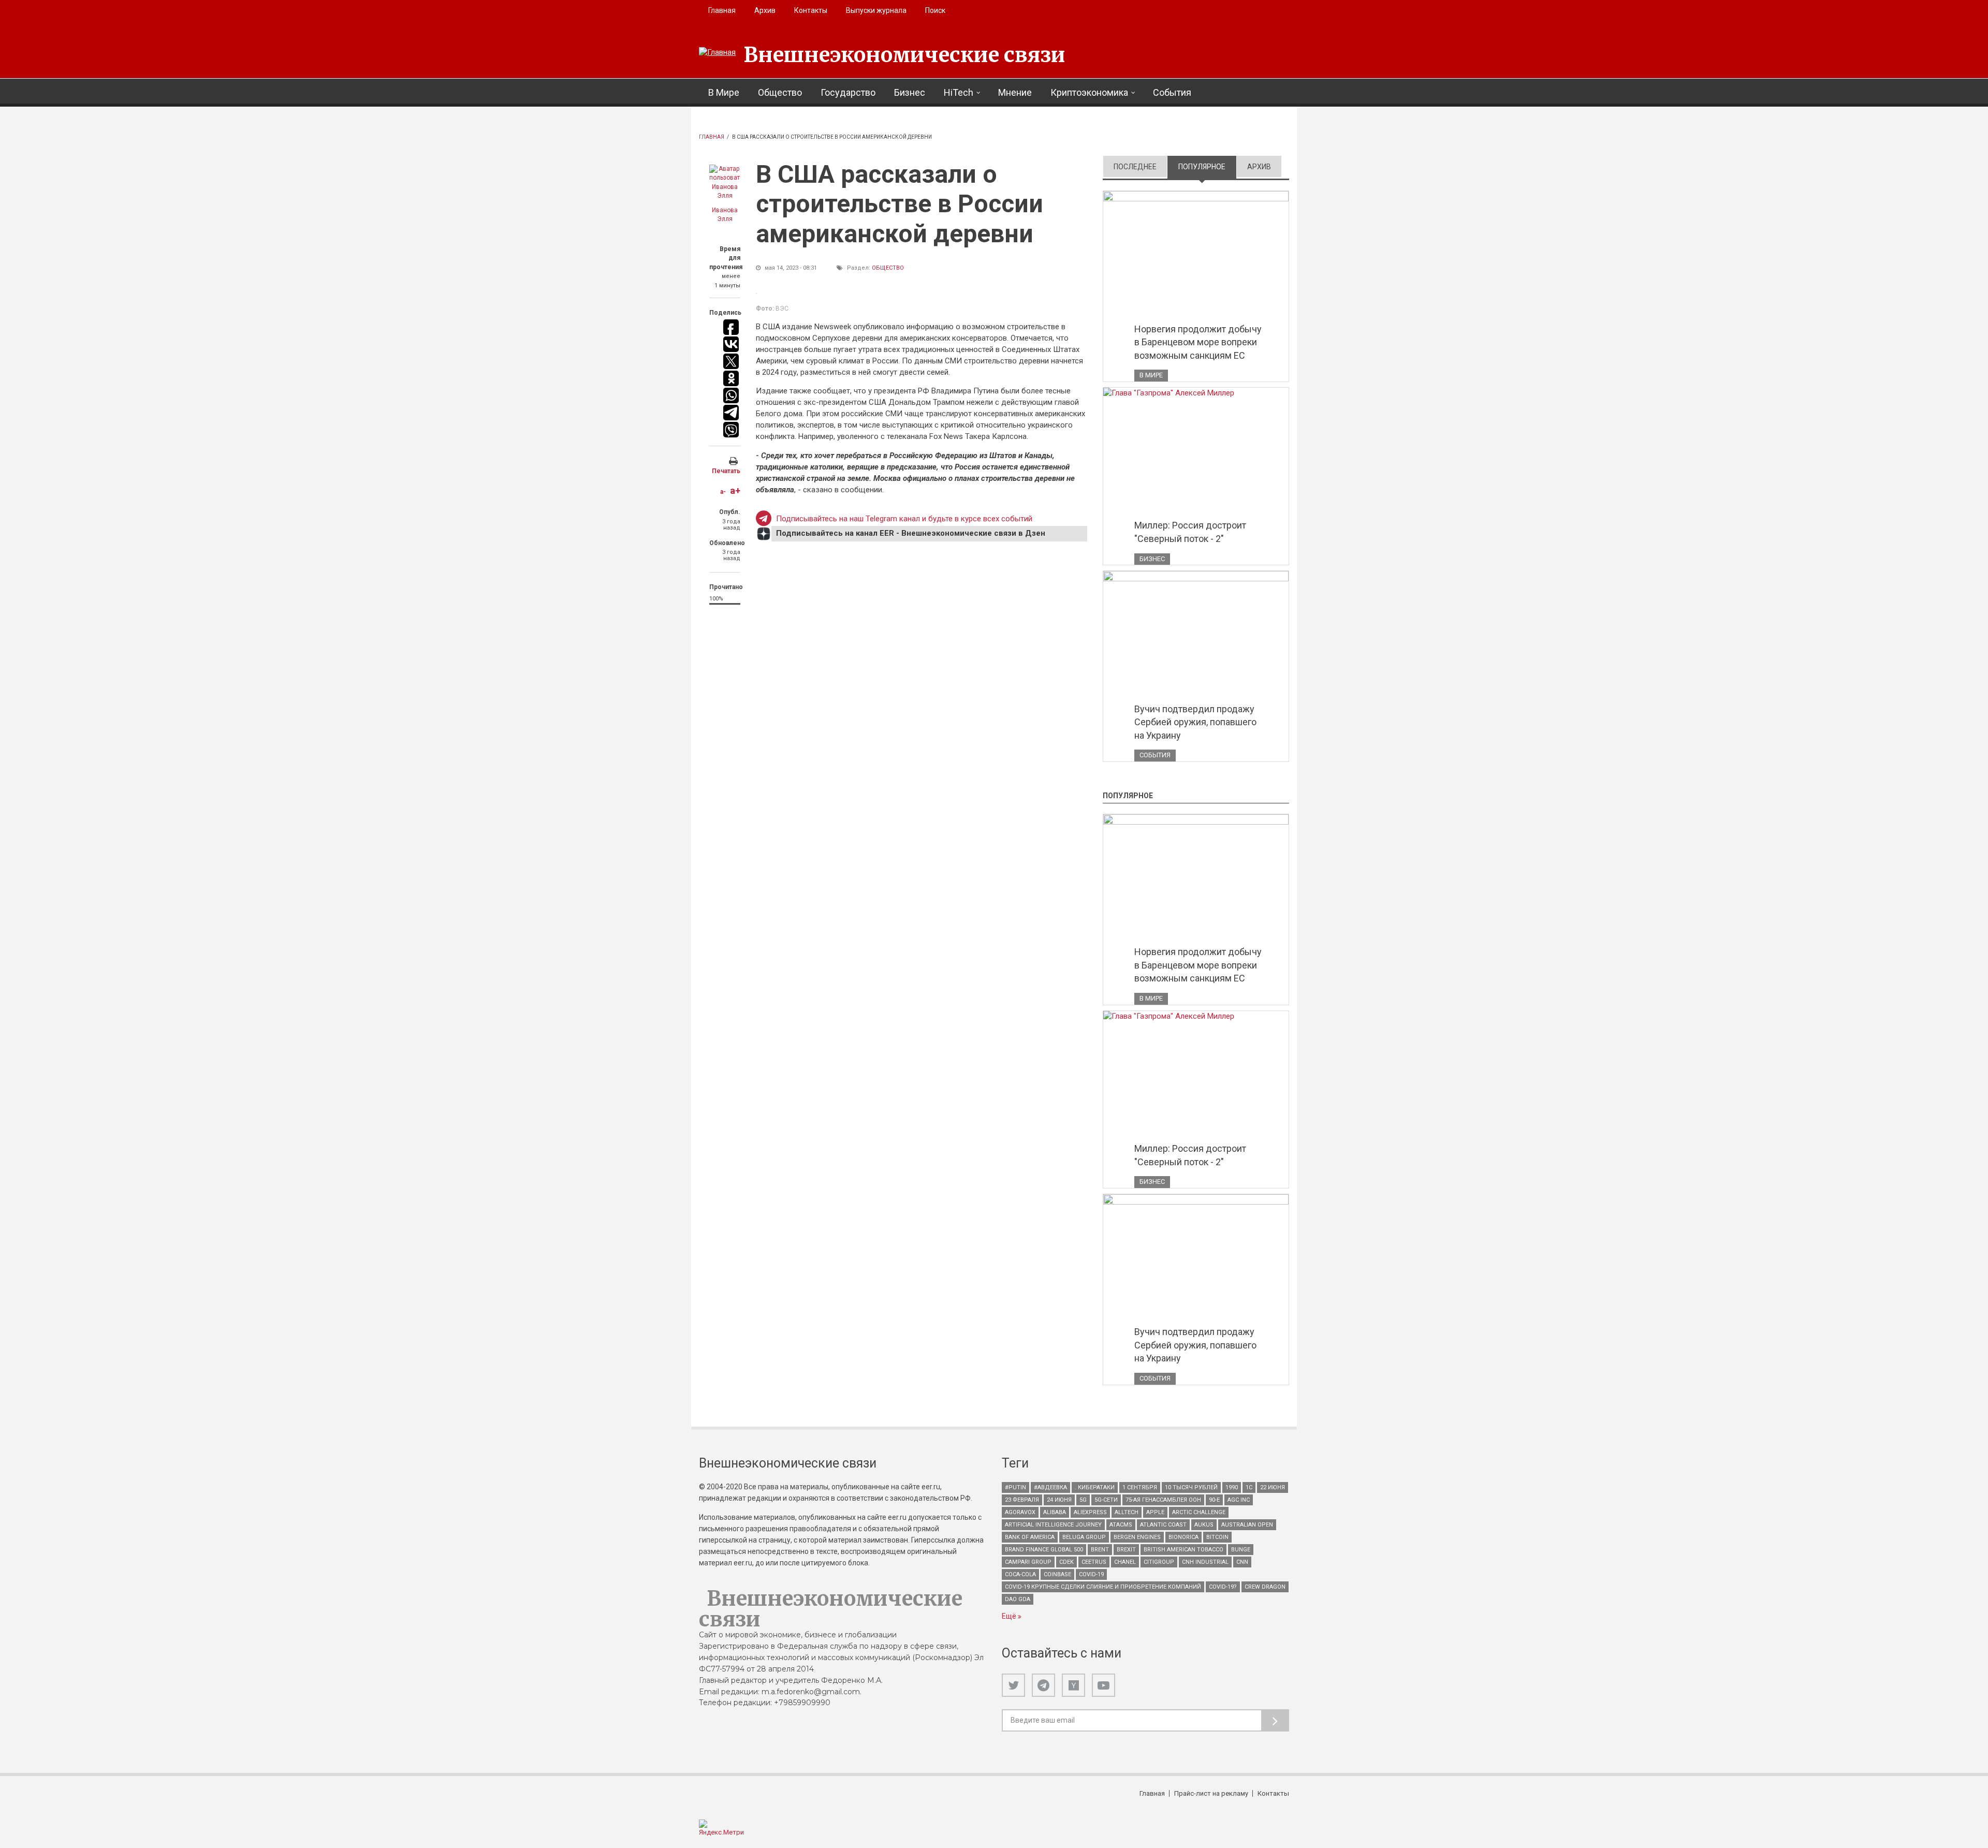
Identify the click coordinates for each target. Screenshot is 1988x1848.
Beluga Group (1084, 1537)
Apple (1155, 1512)
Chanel (1125, 1562)
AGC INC (1239, 1500)
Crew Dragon (1265, 1587)
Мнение (1015, 92)
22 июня (1273, 1487)
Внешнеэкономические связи (904, 55)
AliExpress (1090, 1512)
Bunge (1241, 1550)
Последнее (1135, 167)
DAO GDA (1018, 1599)
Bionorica (1183, 1537)
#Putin (1015, 1487)
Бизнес (910, 92)
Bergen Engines (1137, 1537)
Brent (1100, 1550)
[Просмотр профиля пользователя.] (725, 183)
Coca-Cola (1020, 1574)
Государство (848, 92)
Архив (765, 10)
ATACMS (1121, 1525)
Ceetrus (1094, 1562)
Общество (780, 92)
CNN (1242, 1562)
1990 (1232, 1487)
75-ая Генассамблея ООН (1163, 1500)
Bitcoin (1217, 1537)
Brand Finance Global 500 (1044, 1550)
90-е (1214, 1500)
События (1172, 92)
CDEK (1066, 1562)
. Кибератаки (1095, 1487)
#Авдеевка (1050, 1487)
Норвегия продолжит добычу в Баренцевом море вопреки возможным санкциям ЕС (1198, 342)
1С (1249, 1487)
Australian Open (1247, 1525)
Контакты (811, 10)
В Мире (724, 92)
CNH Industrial (1205, 1562)
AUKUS (1204, 1525)
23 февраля (1022, 1500)
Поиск (935, 10)
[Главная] (717, 53)
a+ (735, 490)
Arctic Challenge (1199, 1512)
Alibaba (1055, 1512)
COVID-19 (1091, 1574)
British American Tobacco (1183, 1550)
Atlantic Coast (1163, 1525)
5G (1083, 1500)
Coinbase (1057, 1574)
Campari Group (1028, 1562)
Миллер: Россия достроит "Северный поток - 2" (1190, 532)
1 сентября (1140, 1487)
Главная (722, 10)
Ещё (1010, 1616)
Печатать (726, 471)
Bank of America (1030, 1537)
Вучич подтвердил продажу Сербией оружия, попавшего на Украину (1195, 722)
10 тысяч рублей (1191, 1487)
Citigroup (1159, 1562)
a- (723, 492)
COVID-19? (1223, 1587)
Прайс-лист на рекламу (1211, 1793)
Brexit (1126, 1550)
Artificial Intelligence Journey (1053, 1525)
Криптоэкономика (1089, 92)
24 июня (1059, 1500)
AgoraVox (1020, 1512)
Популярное (1207, 167)
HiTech (959, 92)
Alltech (1127, 1512)
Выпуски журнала (876, 10)
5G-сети (1106, 1500)
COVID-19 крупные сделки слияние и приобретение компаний (1103, 1587)
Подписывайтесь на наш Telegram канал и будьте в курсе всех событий (904, 519)
